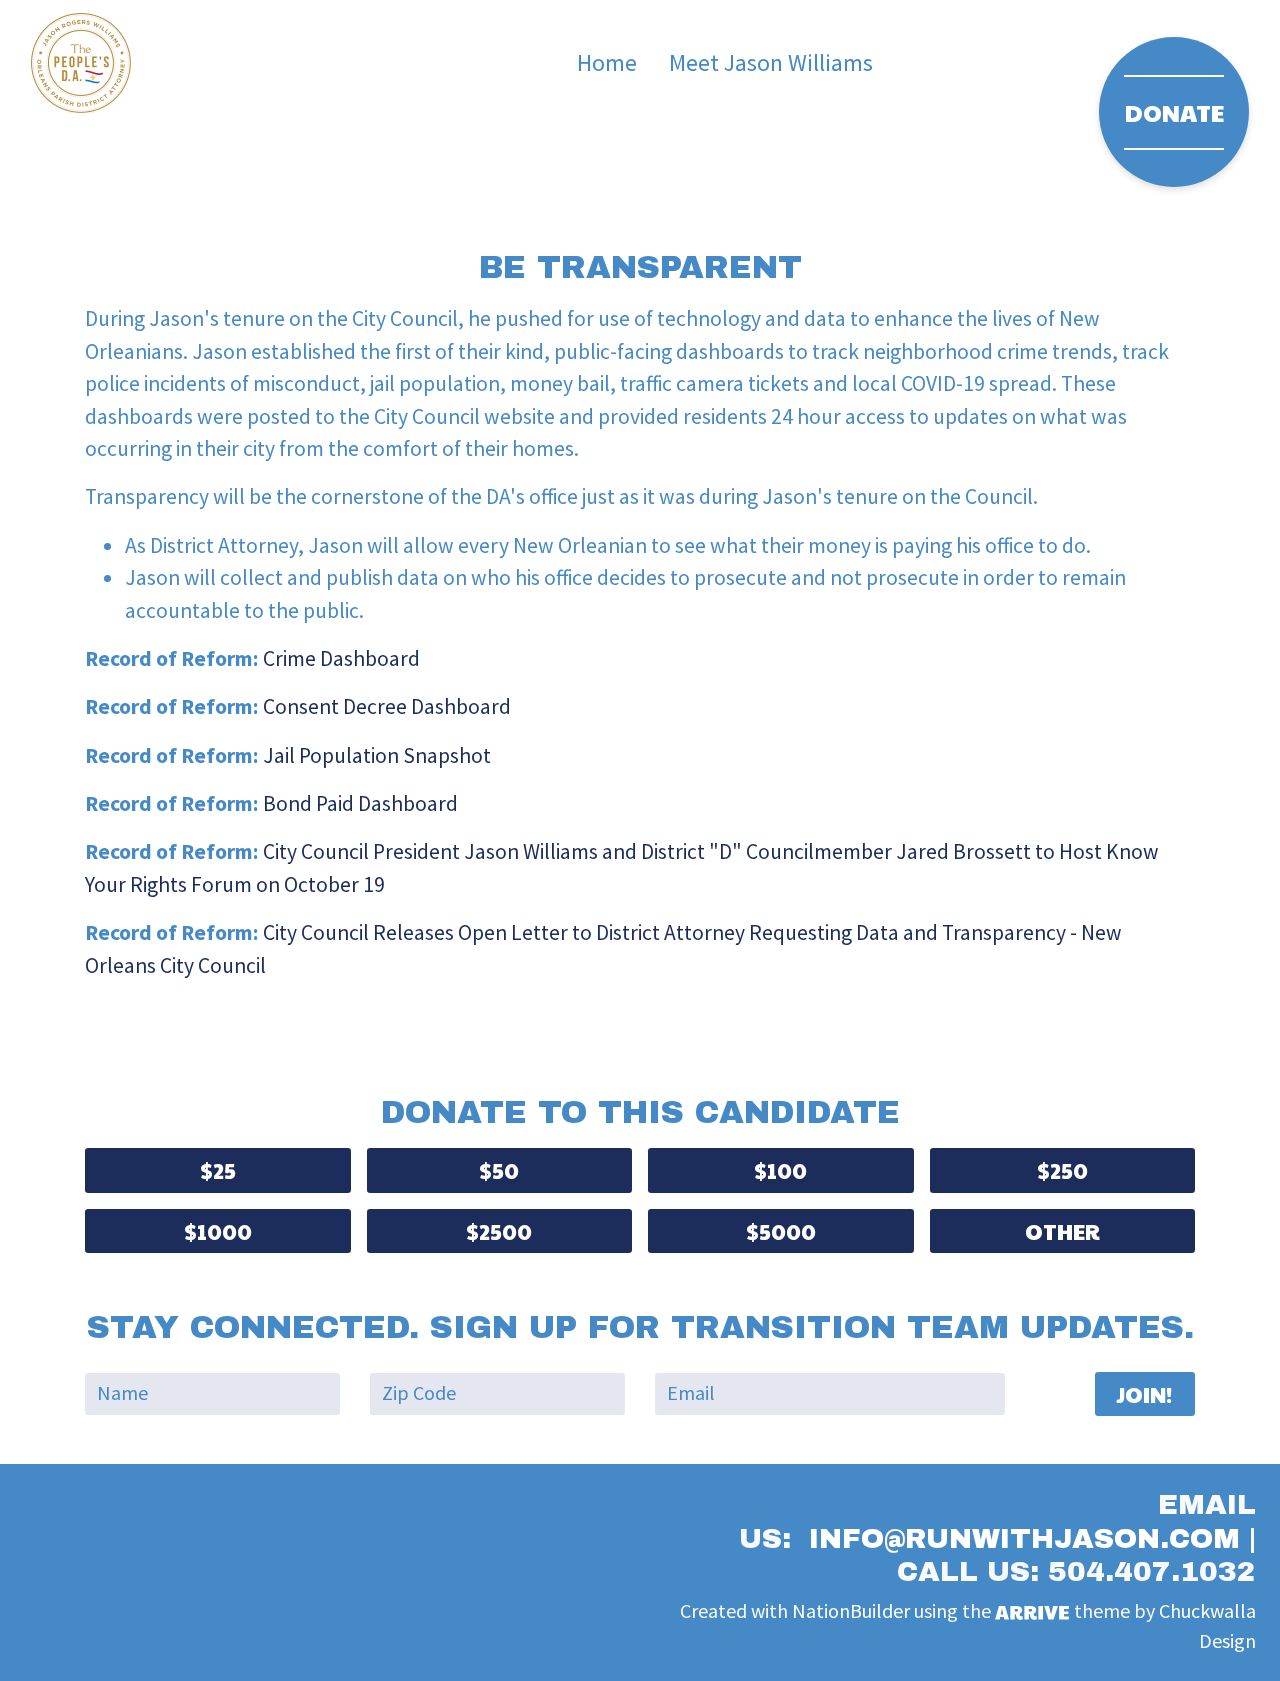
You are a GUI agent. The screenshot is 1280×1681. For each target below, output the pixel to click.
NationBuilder (851, 1611)
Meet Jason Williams (771, 62)
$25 (218, 1170)
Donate (1174, 112)
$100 (780, 1170)
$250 (1062, 1170)
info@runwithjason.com (1024, 1538)
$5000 (781, 1231)
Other (1062, 1231)
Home (607, 62)
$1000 (218, 1231)
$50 (499, 1170)
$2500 (499, 1231)
